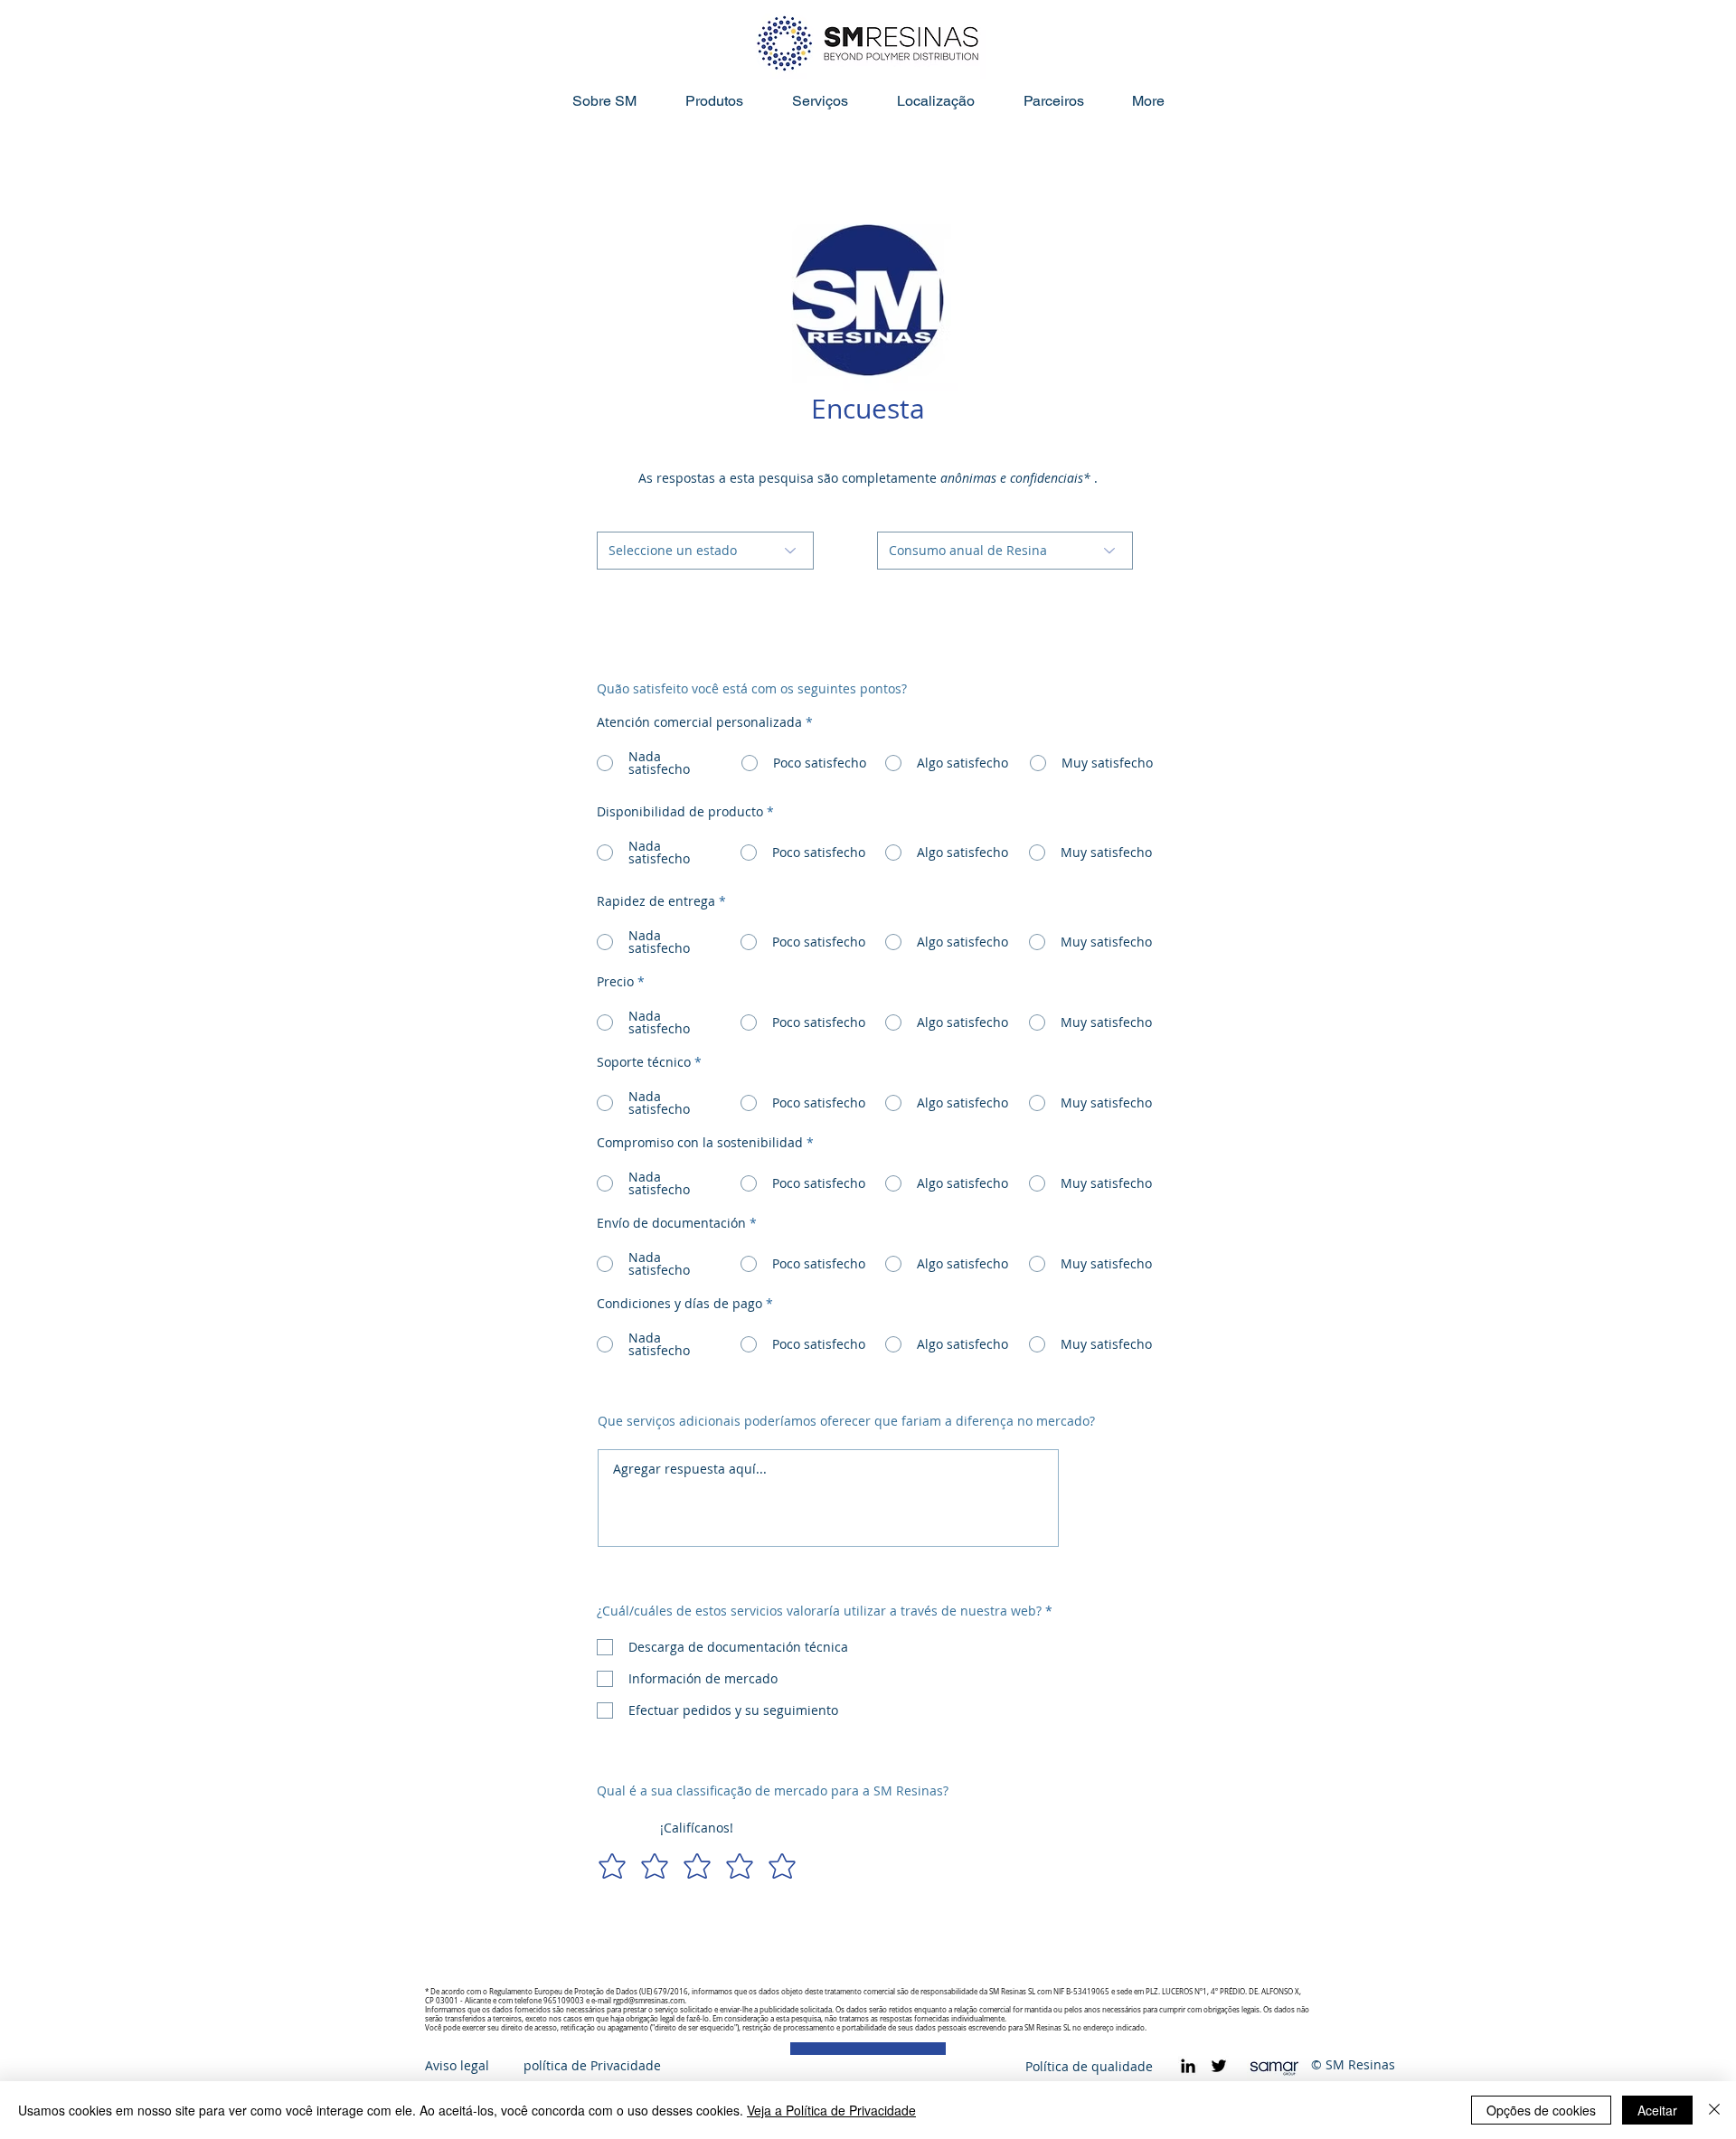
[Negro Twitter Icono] (1219, 2066)
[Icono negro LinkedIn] (1188, 2066)
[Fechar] (1714, 2110)
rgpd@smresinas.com (649, 2001)
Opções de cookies (1541, 2110)
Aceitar (1657, 2110)
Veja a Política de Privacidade (831, 2110)
